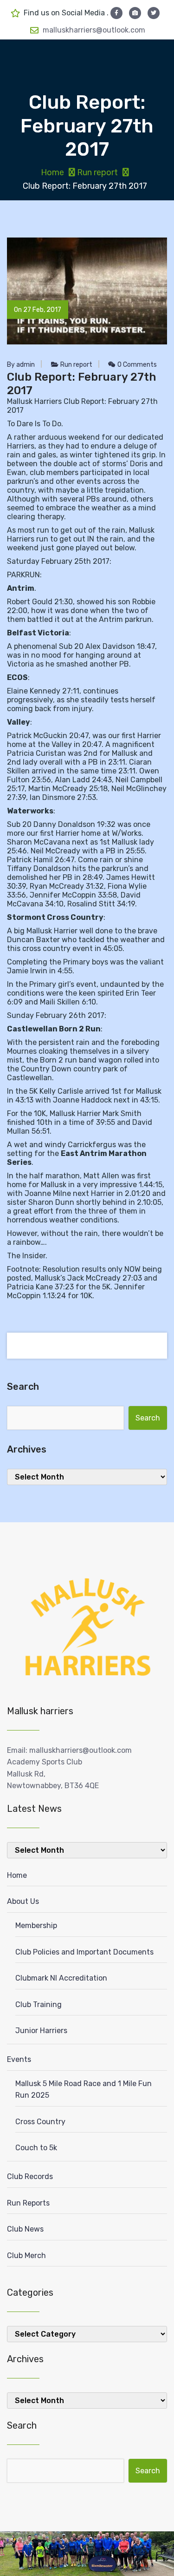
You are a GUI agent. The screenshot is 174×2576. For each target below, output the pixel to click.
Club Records (30, 2176)
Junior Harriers (41, 2031)
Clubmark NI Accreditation (61, 1978)
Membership (36, 1925)
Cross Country (40, 2122)
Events (19, 2059)
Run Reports (28, 2203)
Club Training (39, 2005)
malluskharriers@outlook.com (94, 30)
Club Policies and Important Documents (84, 1952)
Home (52, 172)
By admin (21, 365)
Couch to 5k (36, 2148)
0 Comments (136, 365)
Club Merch (26, 2256)
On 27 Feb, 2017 (38, 310)
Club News (25, 2229)
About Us (23, 1901)
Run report (97, 172)
